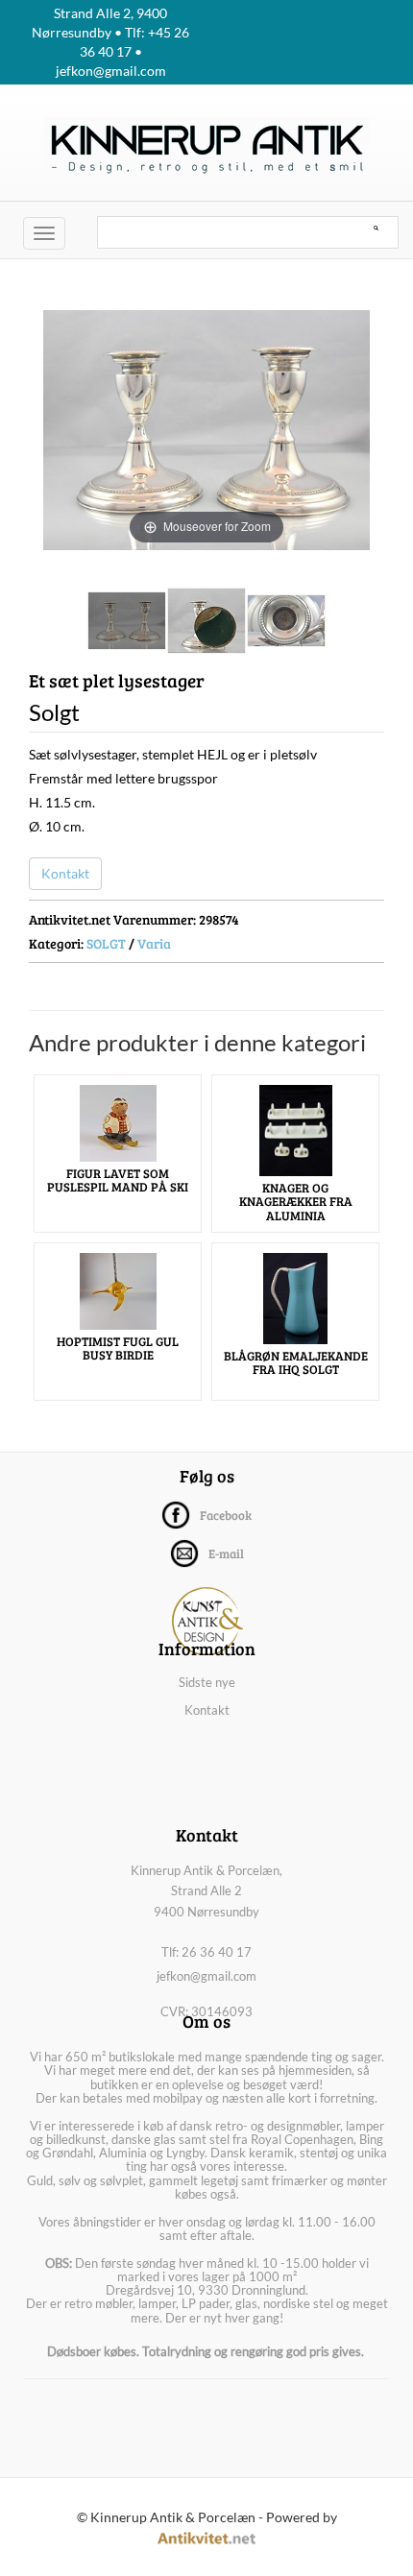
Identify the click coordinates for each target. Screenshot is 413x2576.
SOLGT (106, 943)
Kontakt (65, 873)
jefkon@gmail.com (206, 1976)
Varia (154, 943)
